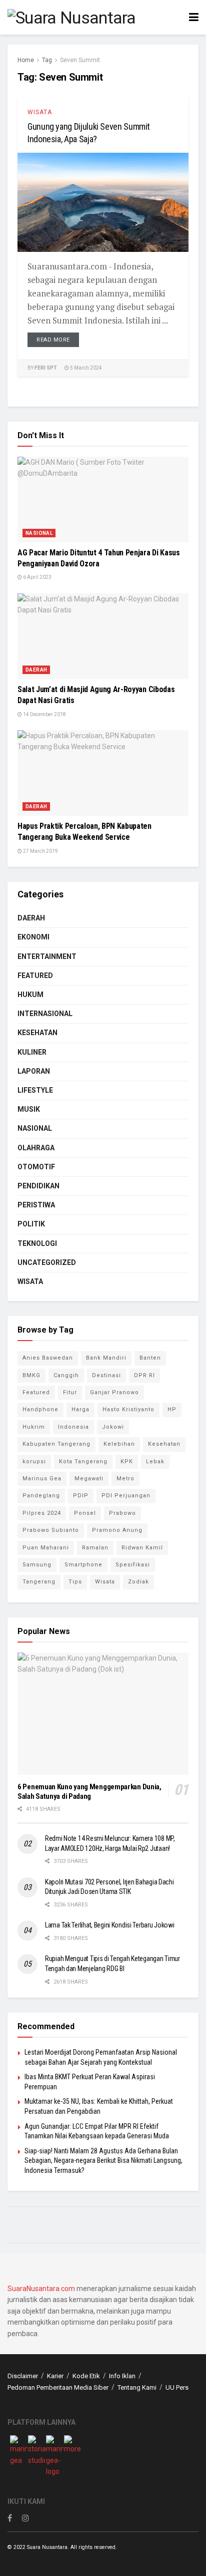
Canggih (66, 1375)
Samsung (37, 1565)
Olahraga (36, 1148)
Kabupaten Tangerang (56, 1444)
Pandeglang (41, 1496)
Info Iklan (122, 2376)
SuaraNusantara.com (41, 2289)
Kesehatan (37, 1033)
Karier (55, 2376)
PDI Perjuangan (126, 1496)
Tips (75, 1582)
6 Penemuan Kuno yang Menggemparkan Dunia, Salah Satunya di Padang (89, 1792)
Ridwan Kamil (142, 1548)
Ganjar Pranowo (114, 1392)
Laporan (34, 1071)
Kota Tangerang (83, 1462)
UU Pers (177, 2387)
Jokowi (113, 1427)
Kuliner (32, 1052)
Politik (31, 1224)
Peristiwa (36, 1205)
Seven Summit (80, 60)
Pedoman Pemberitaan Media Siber (58, 2387)
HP (172, 1409)
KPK (127, 1462)
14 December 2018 (44, 714)
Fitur (70, 1392)
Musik (29, 1109)
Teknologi (37, 1243)
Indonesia (73, 1427)
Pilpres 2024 (42, 1513)
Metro (125, 1479)
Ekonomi (33, 937)
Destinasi (106, 1375)
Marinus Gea (42, 1479)
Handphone (40, 1409)
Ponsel (85, 1513)
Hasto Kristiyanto (128, 1409)
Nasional (39, 533)
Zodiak (138, 1582)
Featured (35, 976)
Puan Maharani (46, 1548)
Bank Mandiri (106, 1358)
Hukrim (34, 1427)
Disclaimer (23, 2376)
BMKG (31, 1375)
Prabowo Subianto (51, 1530)
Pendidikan (38, 1186)
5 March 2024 (85, 368)
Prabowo (122, 1513)
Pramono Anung (117, 1530)
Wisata (40, 112)
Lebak (155, 1462)
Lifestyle (35, 1090)
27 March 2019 (40, 851)
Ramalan (95, 1548)
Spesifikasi (133, 1565)
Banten (150, 1358)
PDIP (81, 1496)
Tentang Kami (137, 2387)
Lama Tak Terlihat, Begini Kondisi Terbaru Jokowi (110, 1925)
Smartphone (83, 1565)
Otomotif (36, 1167)
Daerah (36, 670)
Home (26, 60)
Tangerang (39, 1582)
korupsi (34, 1462)
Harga (80, 1409)
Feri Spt (46, 368)
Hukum (30, 995)
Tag (47, 60)
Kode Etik (86, 2376)
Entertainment (47, 956)
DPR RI (144, 1375)
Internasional (45, 1014)
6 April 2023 (37, 577)
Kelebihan (119, 1444)
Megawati (89, 1479)
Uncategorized (47, 1262)
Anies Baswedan (48, 1358)
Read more (53, 340)
